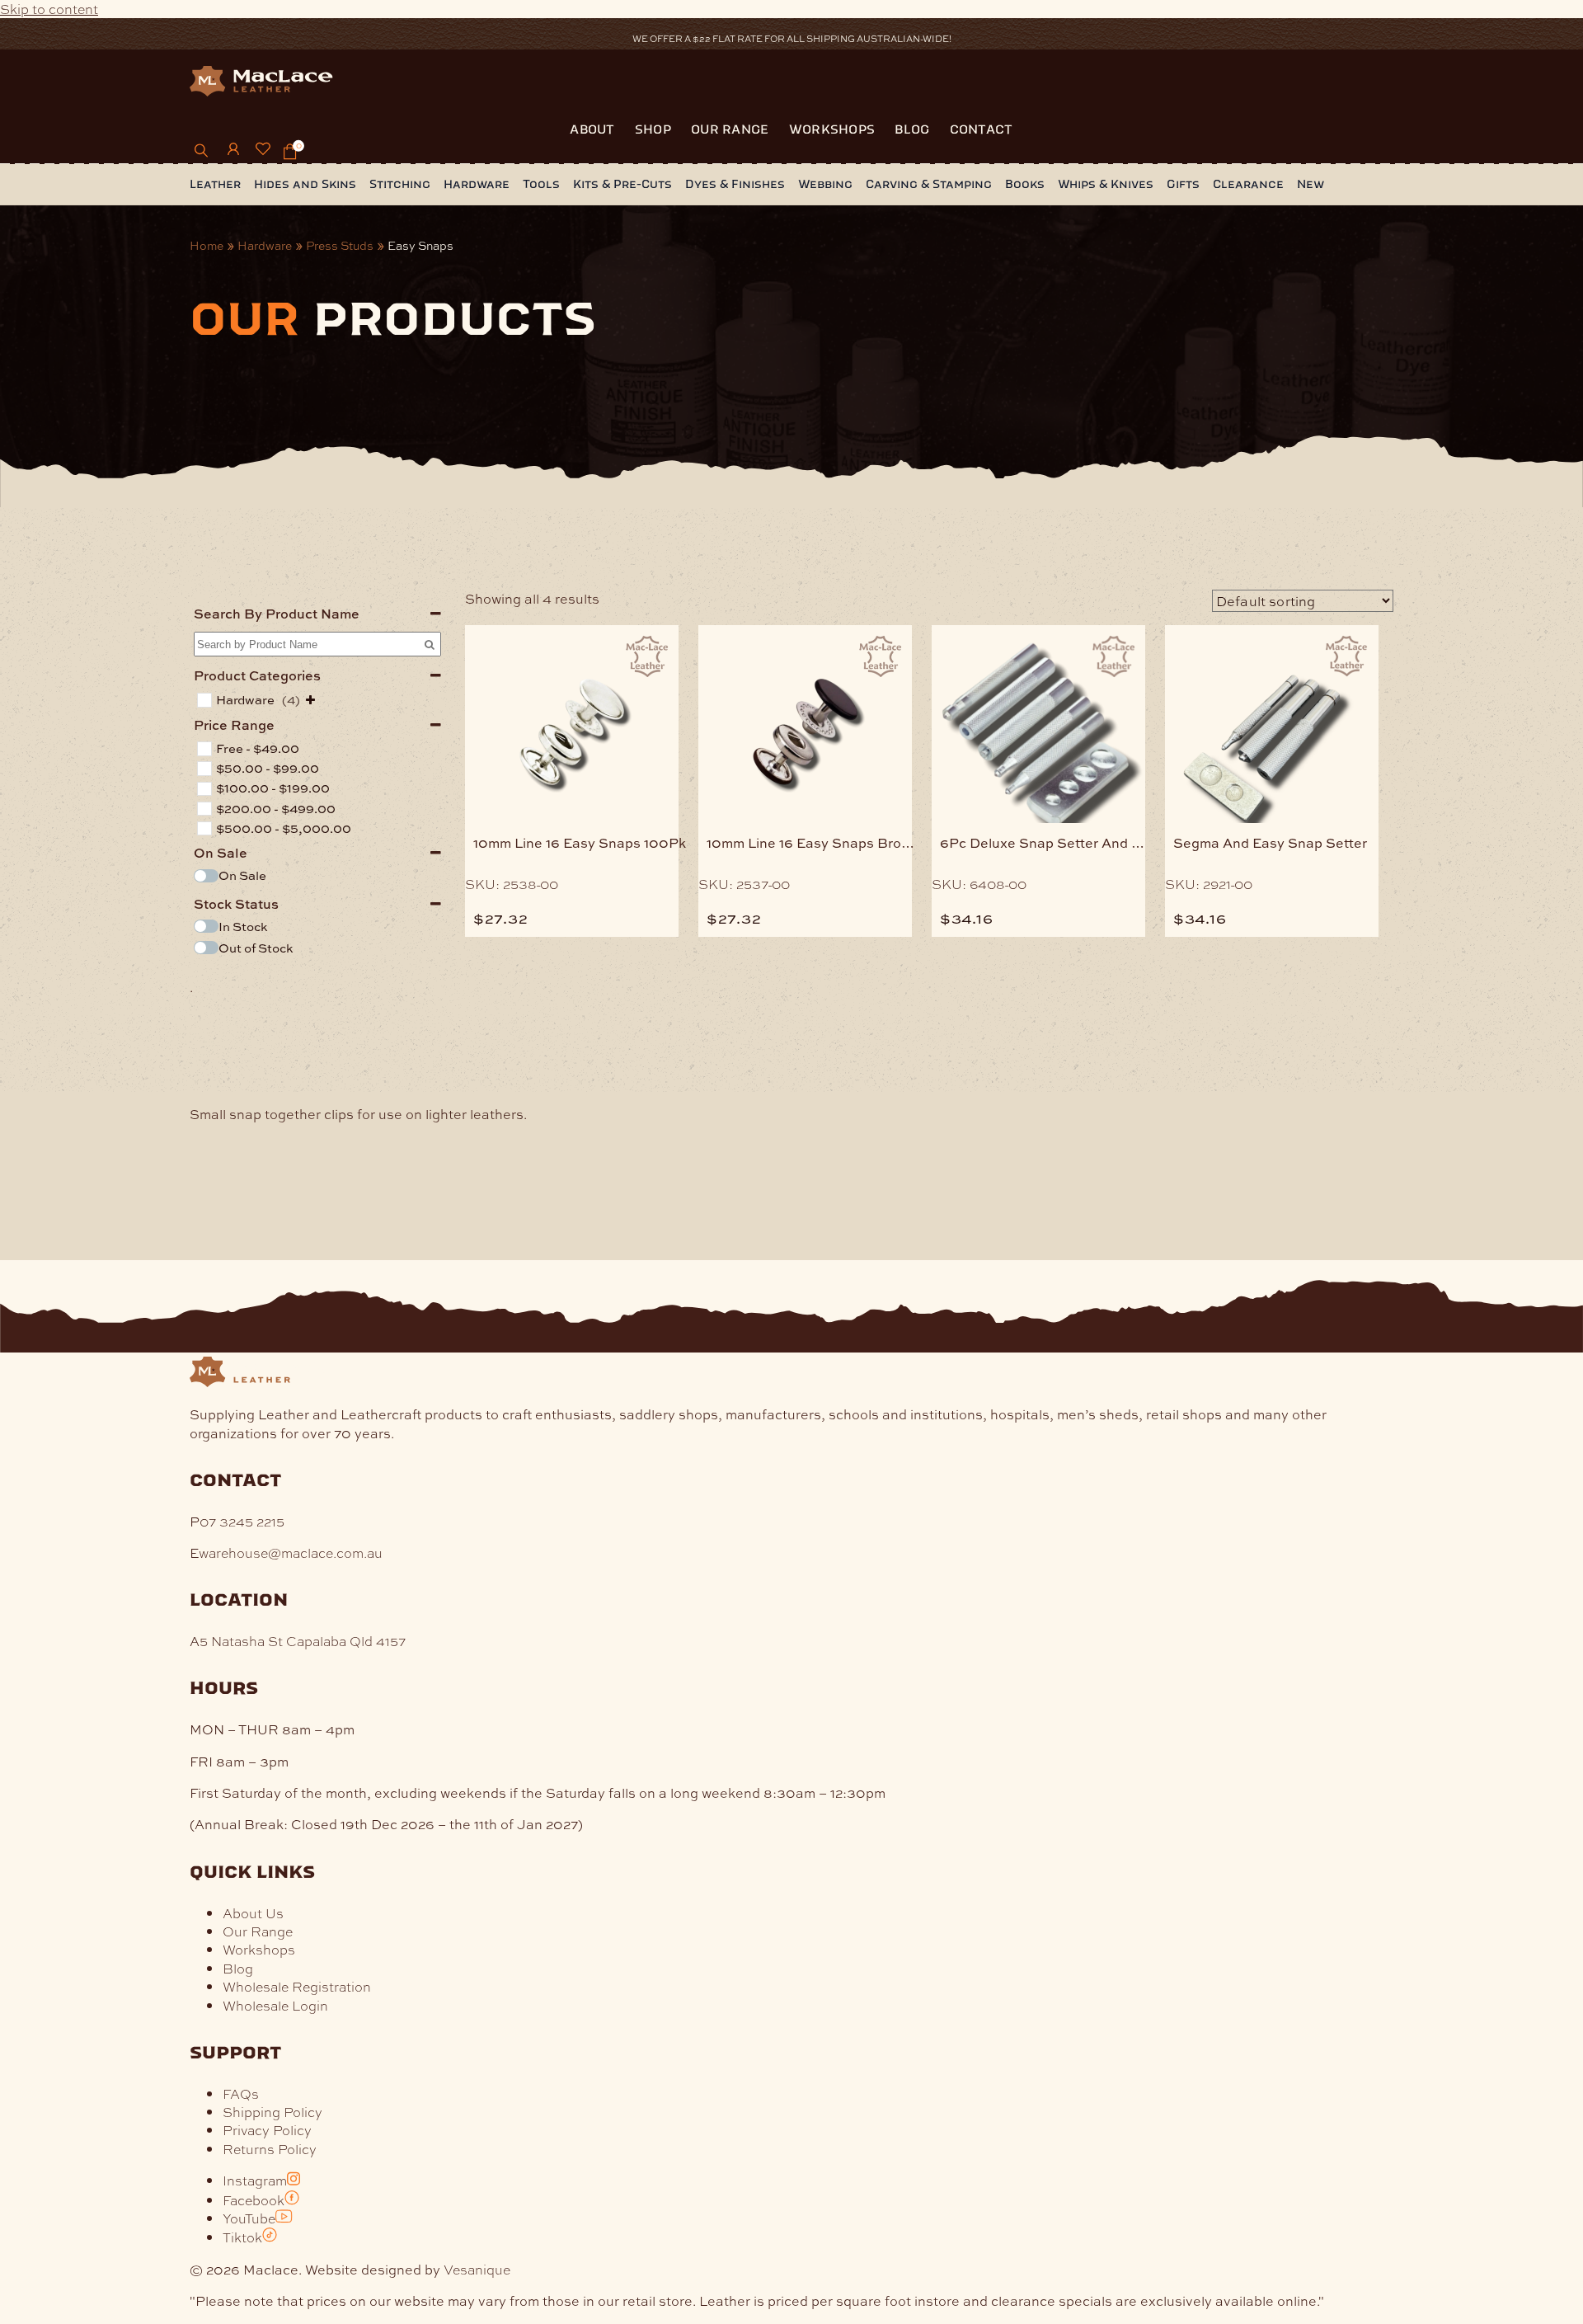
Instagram (255, 2180)
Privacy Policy (267, 2130)
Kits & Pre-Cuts (622, 184)
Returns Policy (270, 2149)
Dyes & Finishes (735, 184)
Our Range (730, 129)
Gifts (1183, 184)
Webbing (825, 184)
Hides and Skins (305, 184)
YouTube (249, 2218)
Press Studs (340, 245)
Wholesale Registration (297, 1986)
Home (207, 245)
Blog (912, 129)
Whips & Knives (1106, 184)
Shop (653, 129)
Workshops (832, 129)
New (1311, 184)
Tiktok (242, 2237)
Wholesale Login (275, 2005)
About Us (253, 1913)
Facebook (254, 2200)
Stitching (400, 184)
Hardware (477, 184)
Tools (541, 184)
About (592, 129)
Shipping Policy (272, 2112)
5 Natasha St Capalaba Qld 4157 (303, 1641)
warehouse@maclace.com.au (291, 1552)
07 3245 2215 (242, 1521)
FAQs (241, 2093)
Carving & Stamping (929, 184)
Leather (215, 184)
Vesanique (477, 2269)
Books (1025, 184)
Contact (982, 129)
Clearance (1248, 184)
